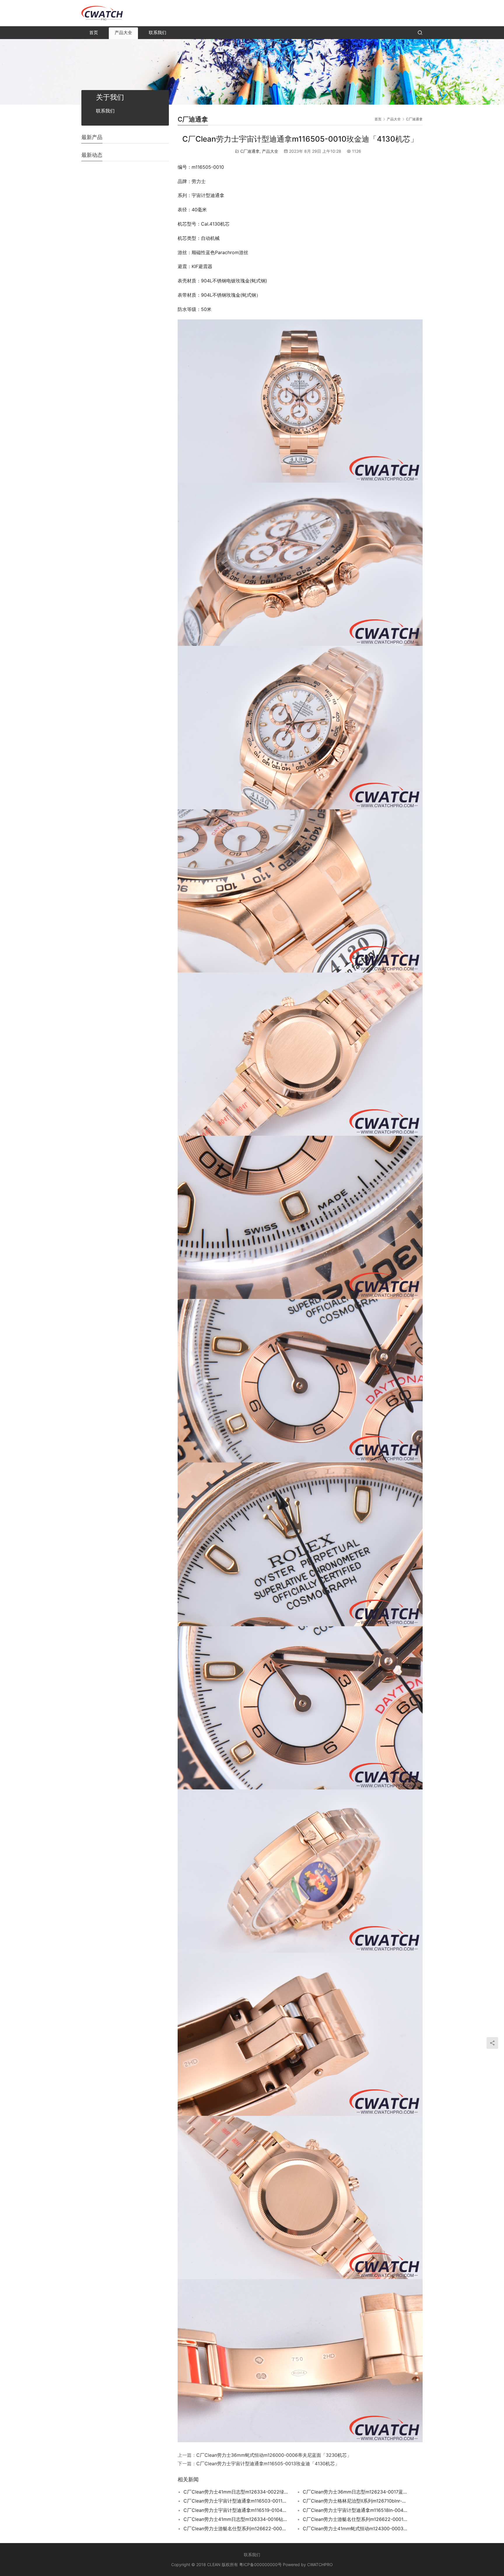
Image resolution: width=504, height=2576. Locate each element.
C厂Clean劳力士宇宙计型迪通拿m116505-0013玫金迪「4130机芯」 (268, 2464)
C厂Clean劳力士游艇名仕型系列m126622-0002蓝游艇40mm (236, 2528)
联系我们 (157, 32)
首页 (94, 32)
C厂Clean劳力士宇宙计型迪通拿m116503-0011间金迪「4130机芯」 (236, 2501)
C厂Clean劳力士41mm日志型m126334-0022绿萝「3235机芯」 (236, 2492)
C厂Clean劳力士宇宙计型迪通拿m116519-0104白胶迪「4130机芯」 (236, 2510)
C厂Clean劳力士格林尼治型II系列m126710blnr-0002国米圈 (355, 2501)
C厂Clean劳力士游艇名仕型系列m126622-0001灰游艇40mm (355, 2519)
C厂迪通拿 (250, 151)
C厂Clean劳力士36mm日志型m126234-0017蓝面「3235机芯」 (355, 2492)
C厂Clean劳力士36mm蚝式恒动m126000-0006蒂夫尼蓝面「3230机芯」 (274, 2455)
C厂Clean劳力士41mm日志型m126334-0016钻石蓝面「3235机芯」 (236, 2519)
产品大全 (123, 32)
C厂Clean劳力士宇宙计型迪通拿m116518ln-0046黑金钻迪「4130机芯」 (355, 2510)
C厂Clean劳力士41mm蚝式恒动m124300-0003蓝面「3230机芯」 (355, 2528)
